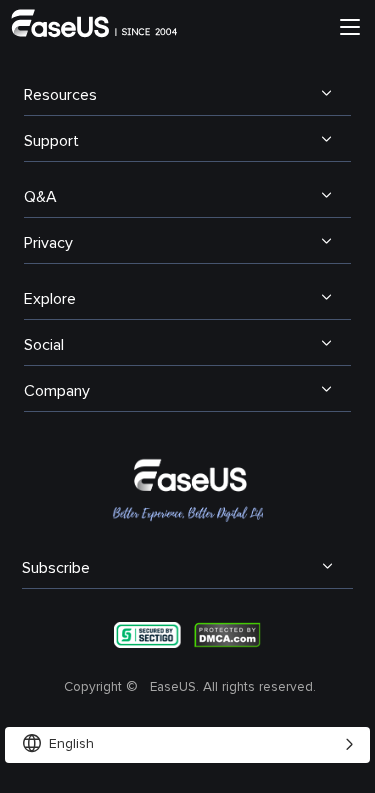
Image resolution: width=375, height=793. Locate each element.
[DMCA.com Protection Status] (227, 635)
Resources (60, 95)
